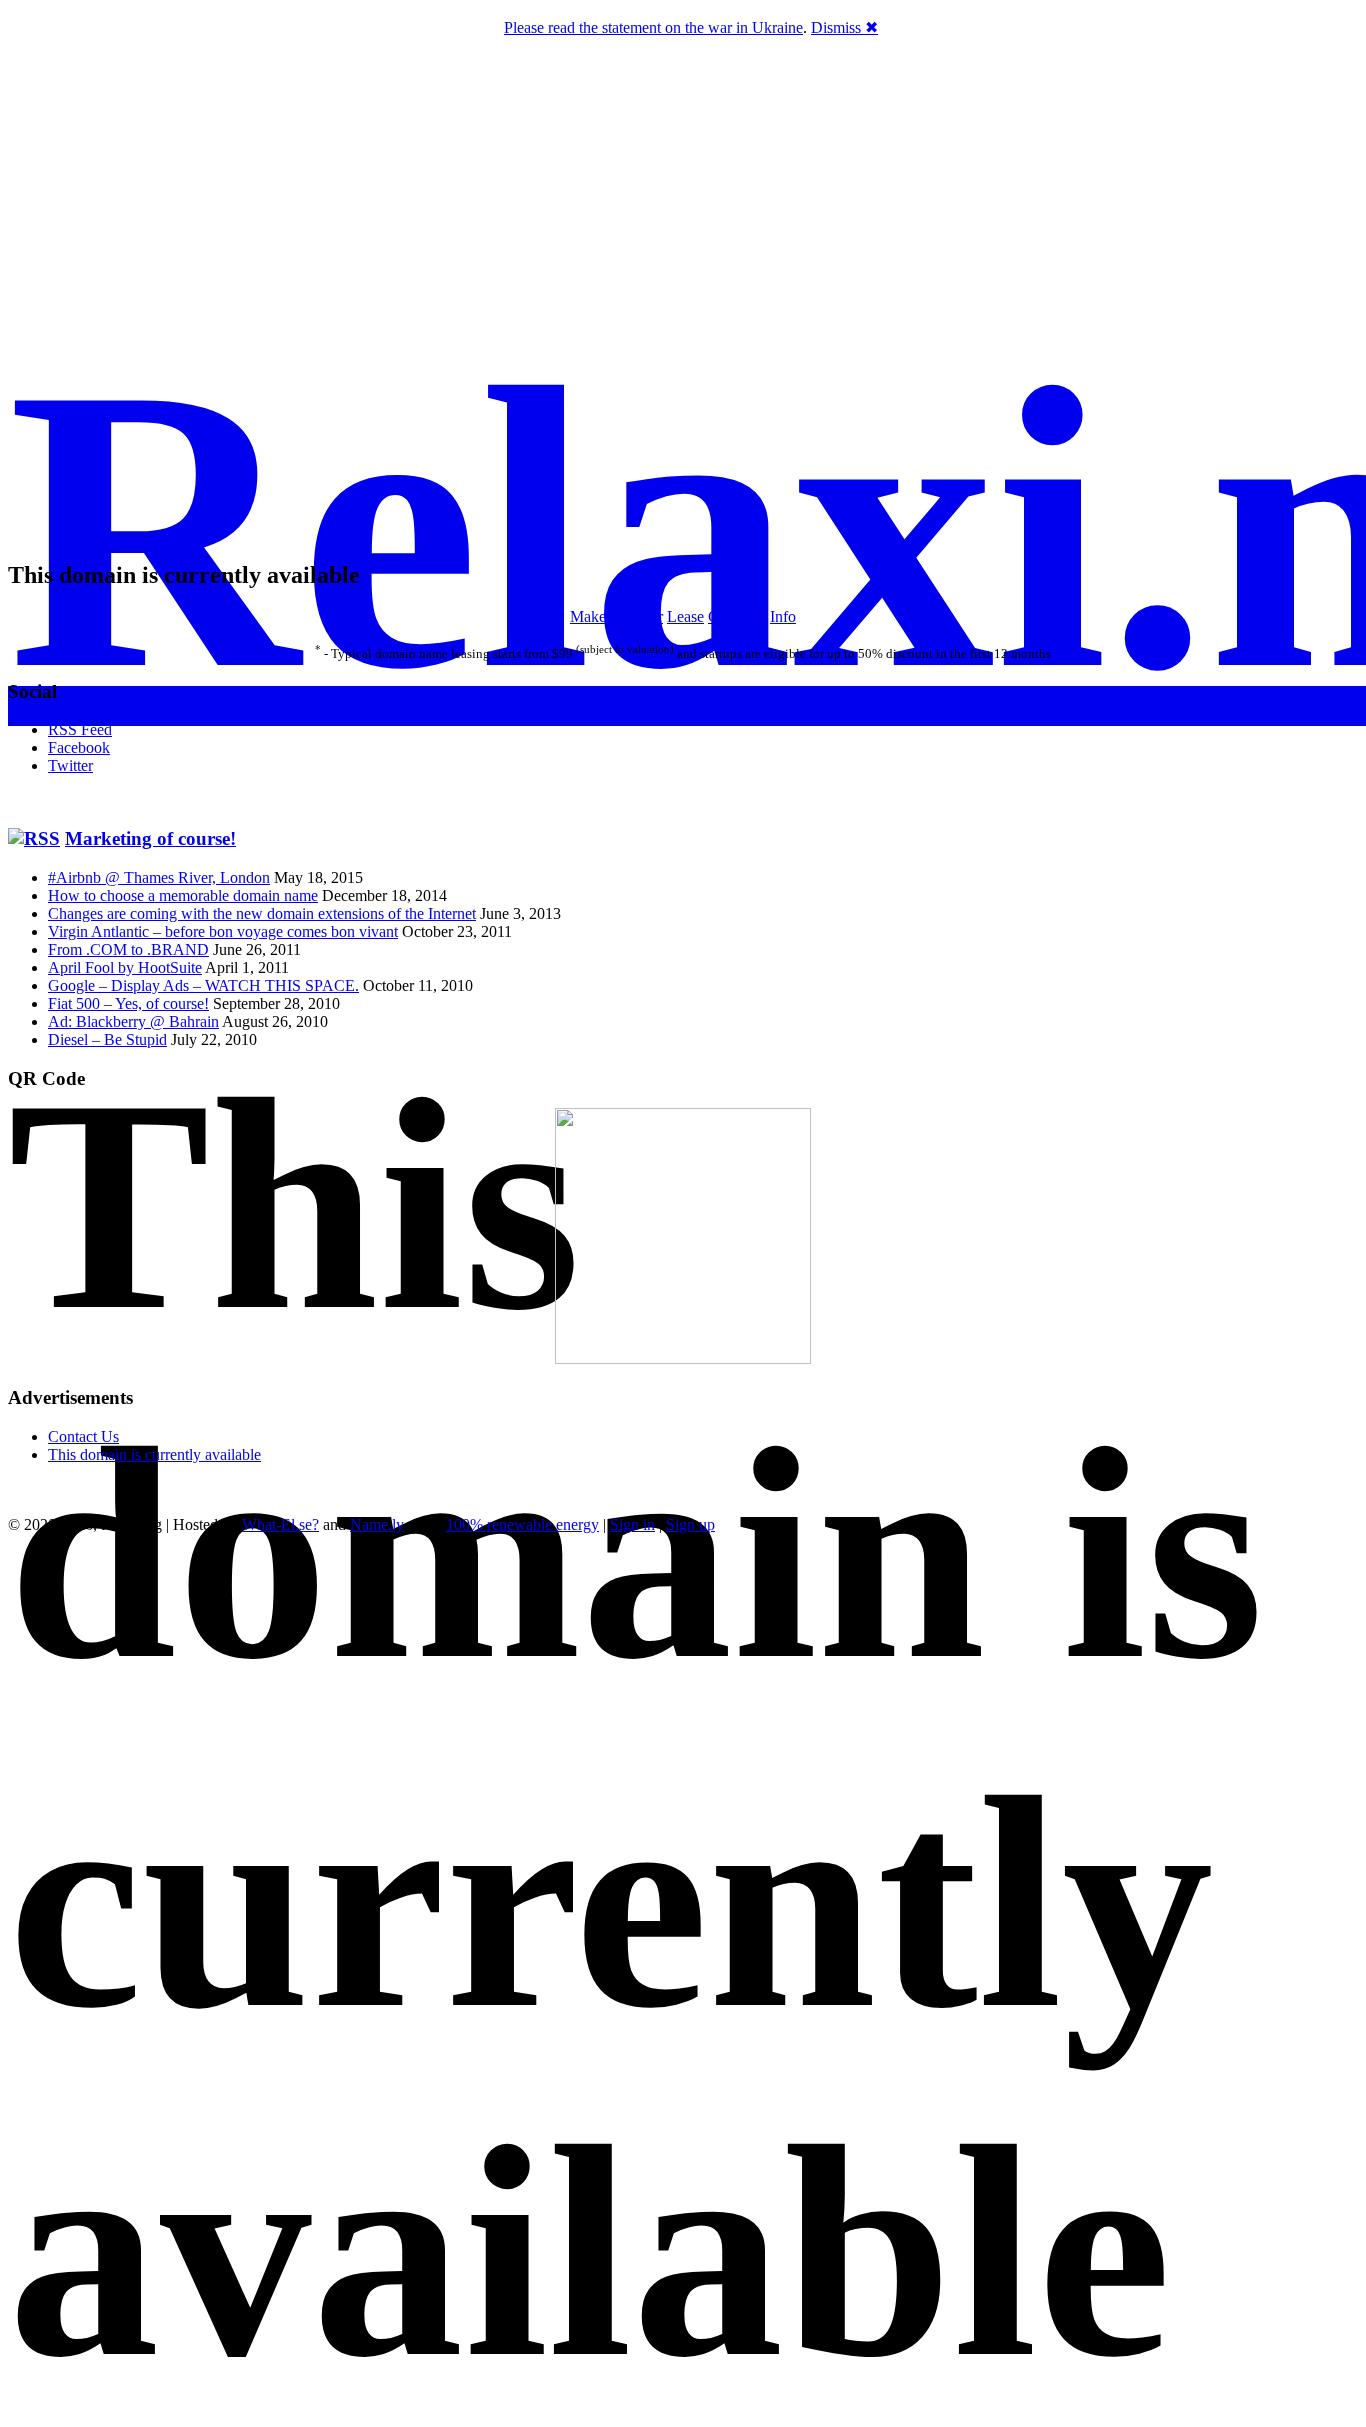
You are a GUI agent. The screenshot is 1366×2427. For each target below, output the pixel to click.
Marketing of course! (150, 838)
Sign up (690, 1524)
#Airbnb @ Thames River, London (159, 877)
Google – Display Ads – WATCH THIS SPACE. (203, 985)
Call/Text (737, 616)
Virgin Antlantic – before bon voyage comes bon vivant (223, 931)
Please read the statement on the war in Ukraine (653, 27)
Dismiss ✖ (844, 27)
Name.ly (377, 1524)
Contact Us (83, 1436)
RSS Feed (80, 729)
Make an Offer (616, 616)
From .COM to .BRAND (128, 949)
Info (783, 616)
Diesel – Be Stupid (107, 1039)
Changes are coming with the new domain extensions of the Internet (262, 913)
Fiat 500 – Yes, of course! (128, 1003)
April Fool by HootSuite (125, 967)
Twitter (70, 765)
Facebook (79, 747)
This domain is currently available (154, 1454)
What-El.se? (280, 1524)
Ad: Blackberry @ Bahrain (133, 1021)
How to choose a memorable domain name (183, 895)
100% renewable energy (522, 1524)
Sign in (632, 1524)
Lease (685, 616)
